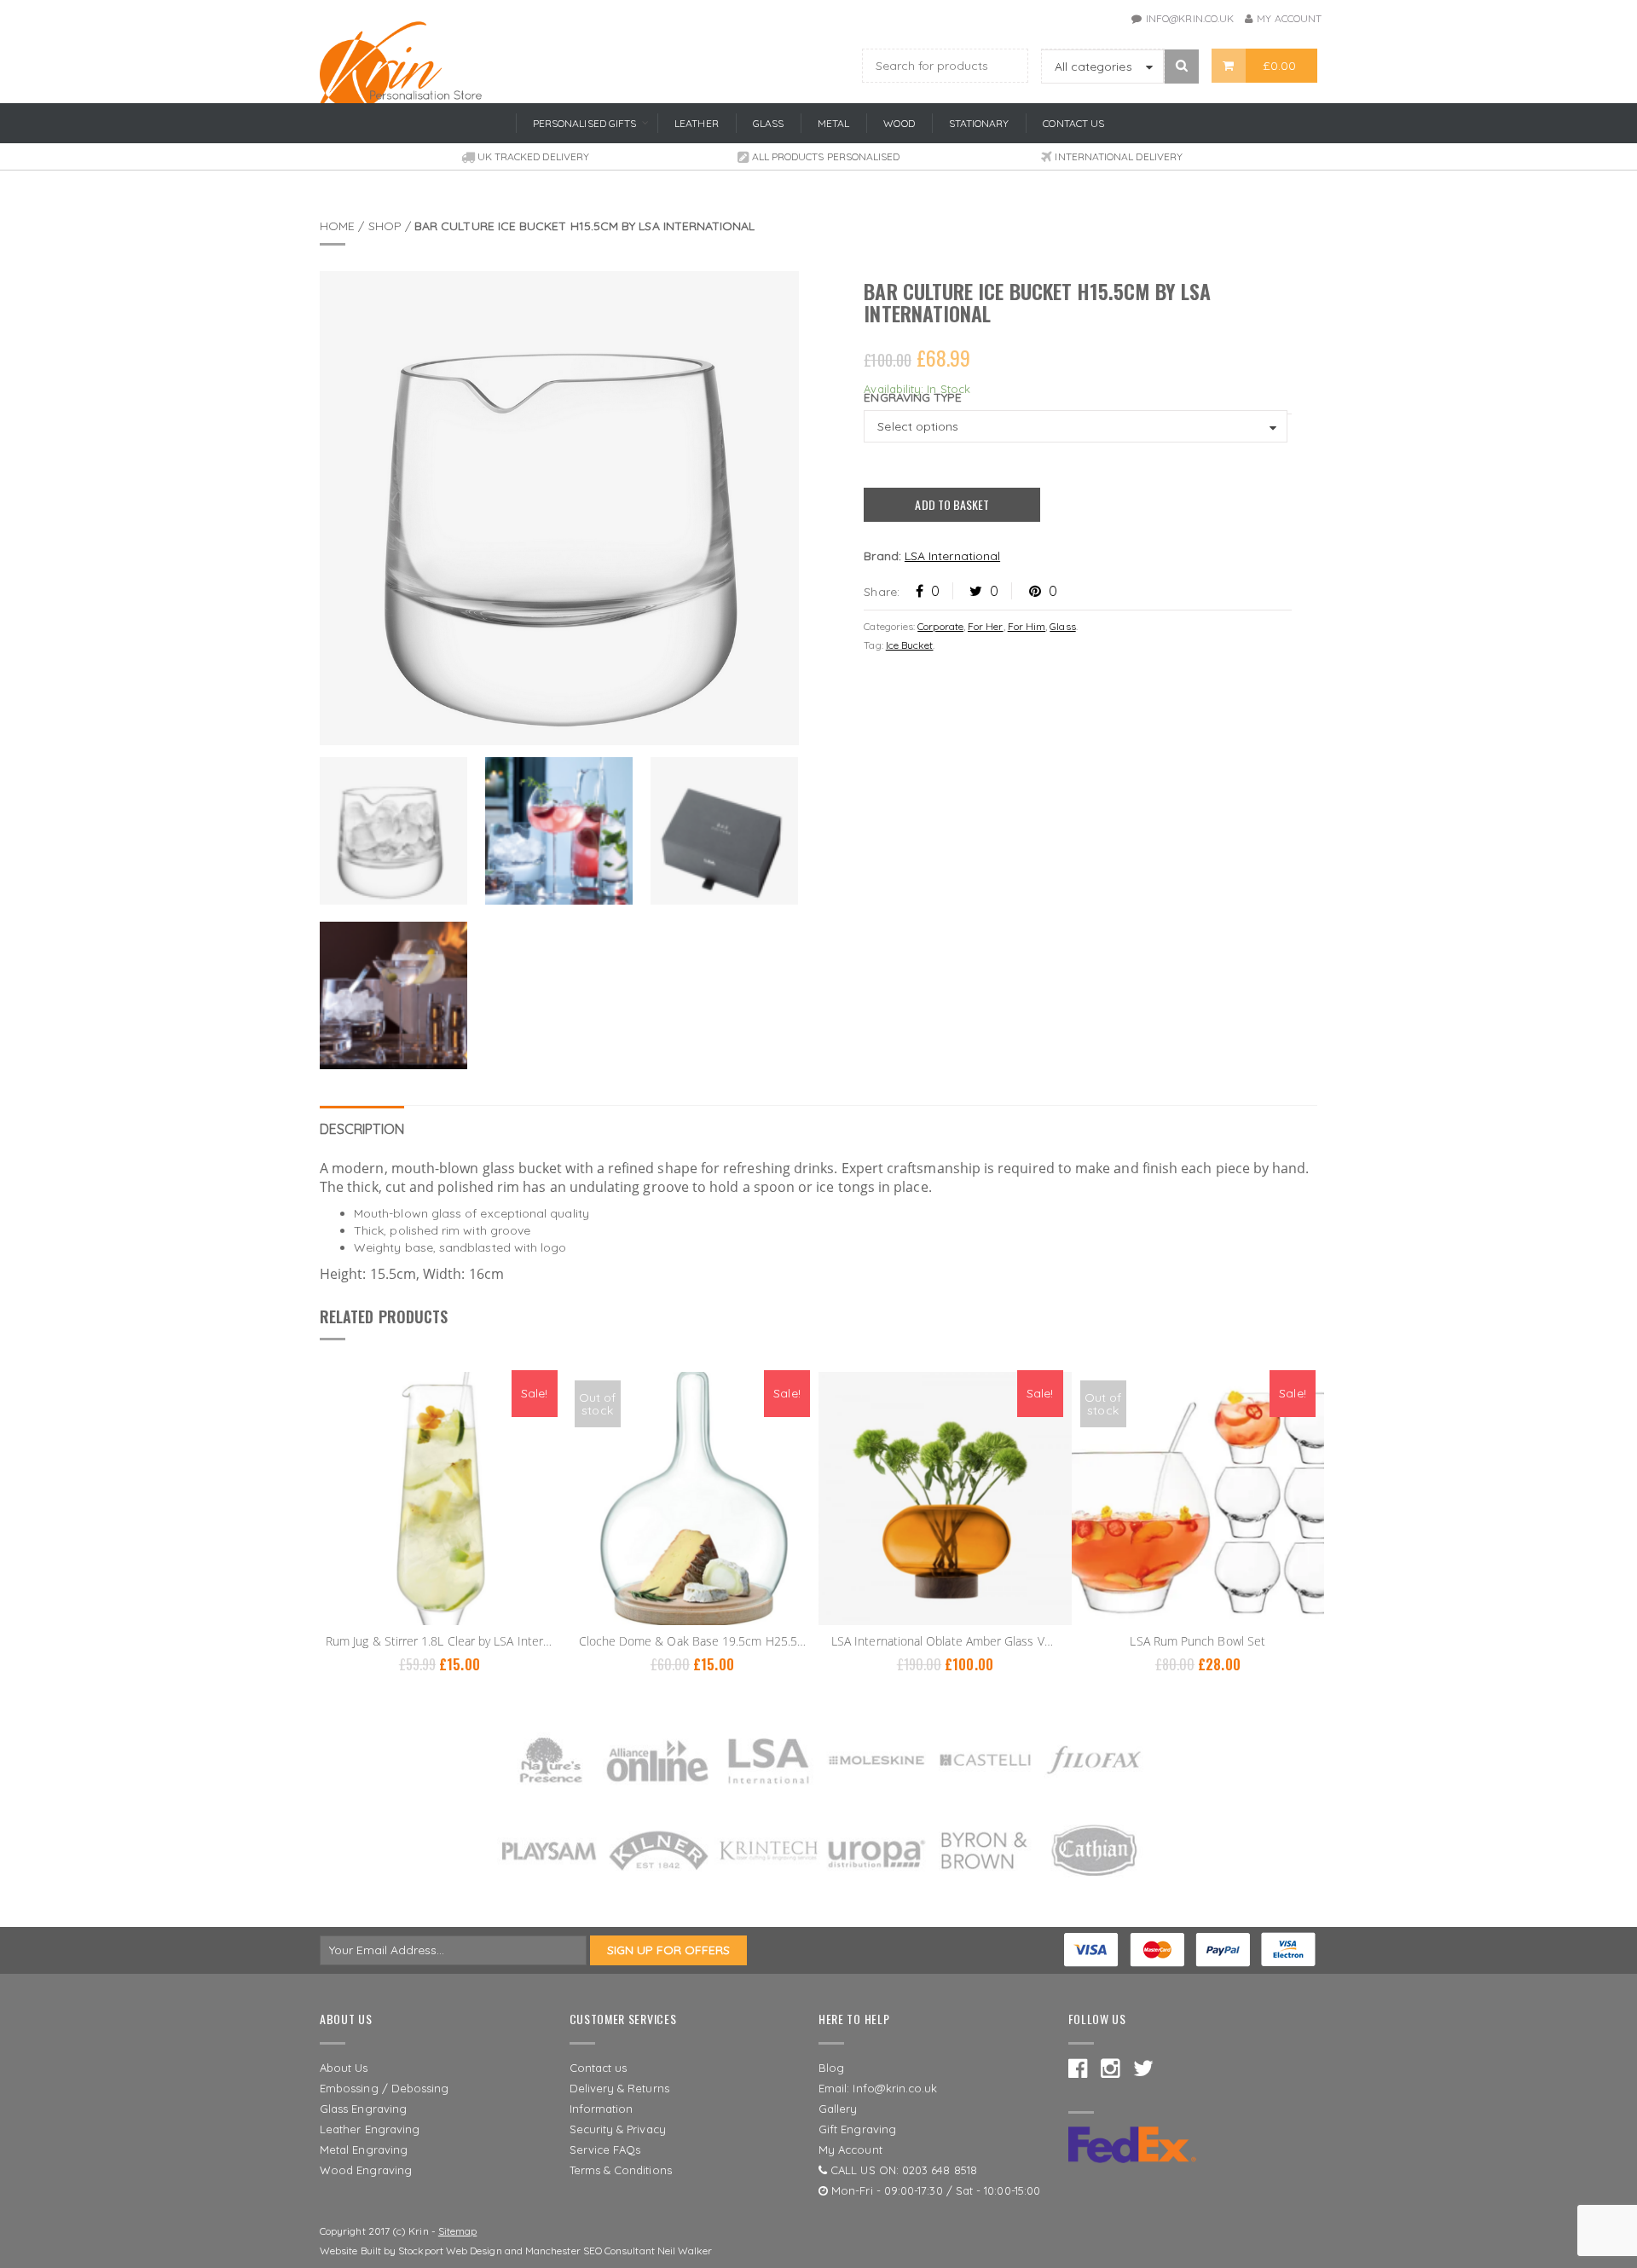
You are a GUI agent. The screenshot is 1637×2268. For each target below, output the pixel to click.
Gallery (838, 2109)
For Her (986, 626)
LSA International (952, 556)
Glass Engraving (363, 2109)
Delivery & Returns (619, 2088)
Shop (385, 226)
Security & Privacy (618, 2129)
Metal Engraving (364, 2149)
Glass (1062, 626)
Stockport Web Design (450, 2251)
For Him (1027, 626)
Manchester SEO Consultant (590, 2251)
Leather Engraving (370, 2129)
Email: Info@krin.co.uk (878, 2088)
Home (337, 226)
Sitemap (458, 2231)
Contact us (599, 2068)
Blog (831, 2068)
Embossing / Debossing (384, 2088)
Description (362, 1129)
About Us (344, 2068)
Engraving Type (913, 397)
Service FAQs (605, 2149)
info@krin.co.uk (1190, 18)
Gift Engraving (857, 2129)
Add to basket (952, 504)
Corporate (940, 626)
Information (602, 2109)
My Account (1289, 18)
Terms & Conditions (621, 2170)
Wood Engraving (366, 2170)
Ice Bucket (910, 645)
